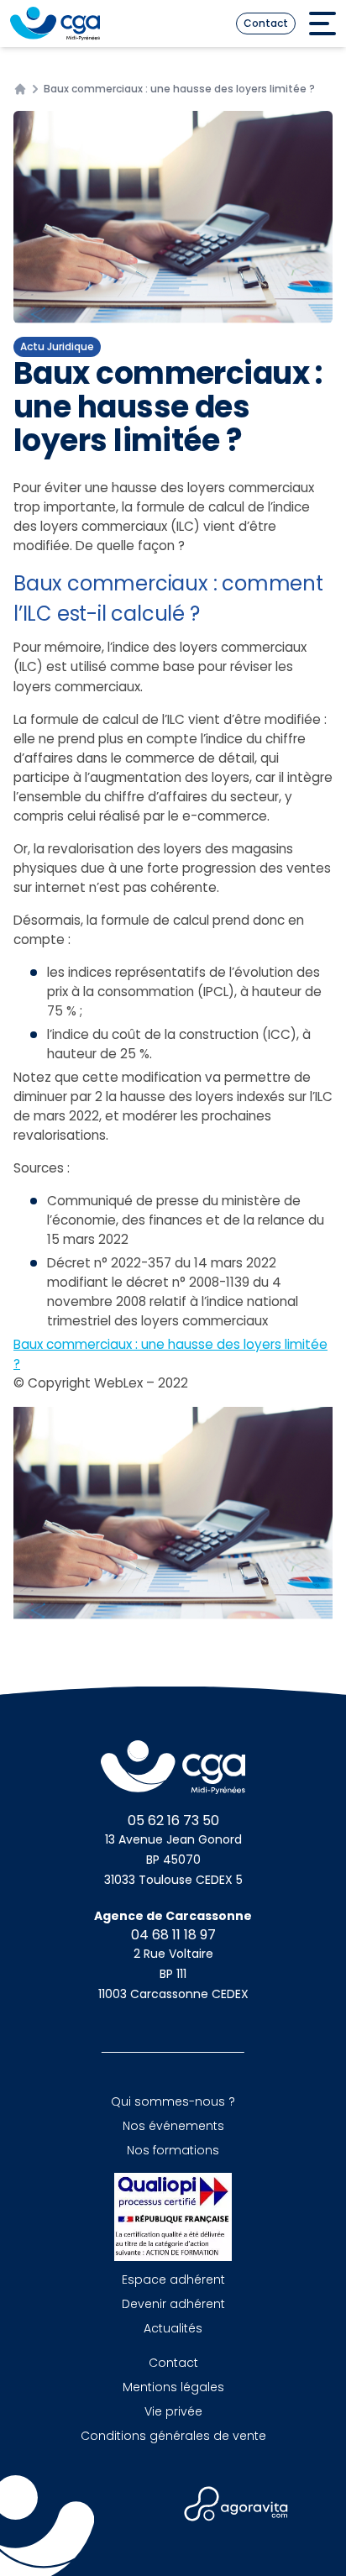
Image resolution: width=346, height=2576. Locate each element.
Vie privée (173, 2411)
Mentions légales (173, 2387)
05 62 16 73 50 (173, 1821)
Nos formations (173, 2150)
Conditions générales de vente (173, 2436)
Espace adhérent (173, 2280)
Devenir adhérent (173, 2304)
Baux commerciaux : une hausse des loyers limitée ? (170, 1354)
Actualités (173, 2328)
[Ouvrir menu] (322, 24)
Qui (173, 2101)
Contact (266, 23)
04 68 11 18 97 (173, 1935)
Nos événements (173, 2126)
